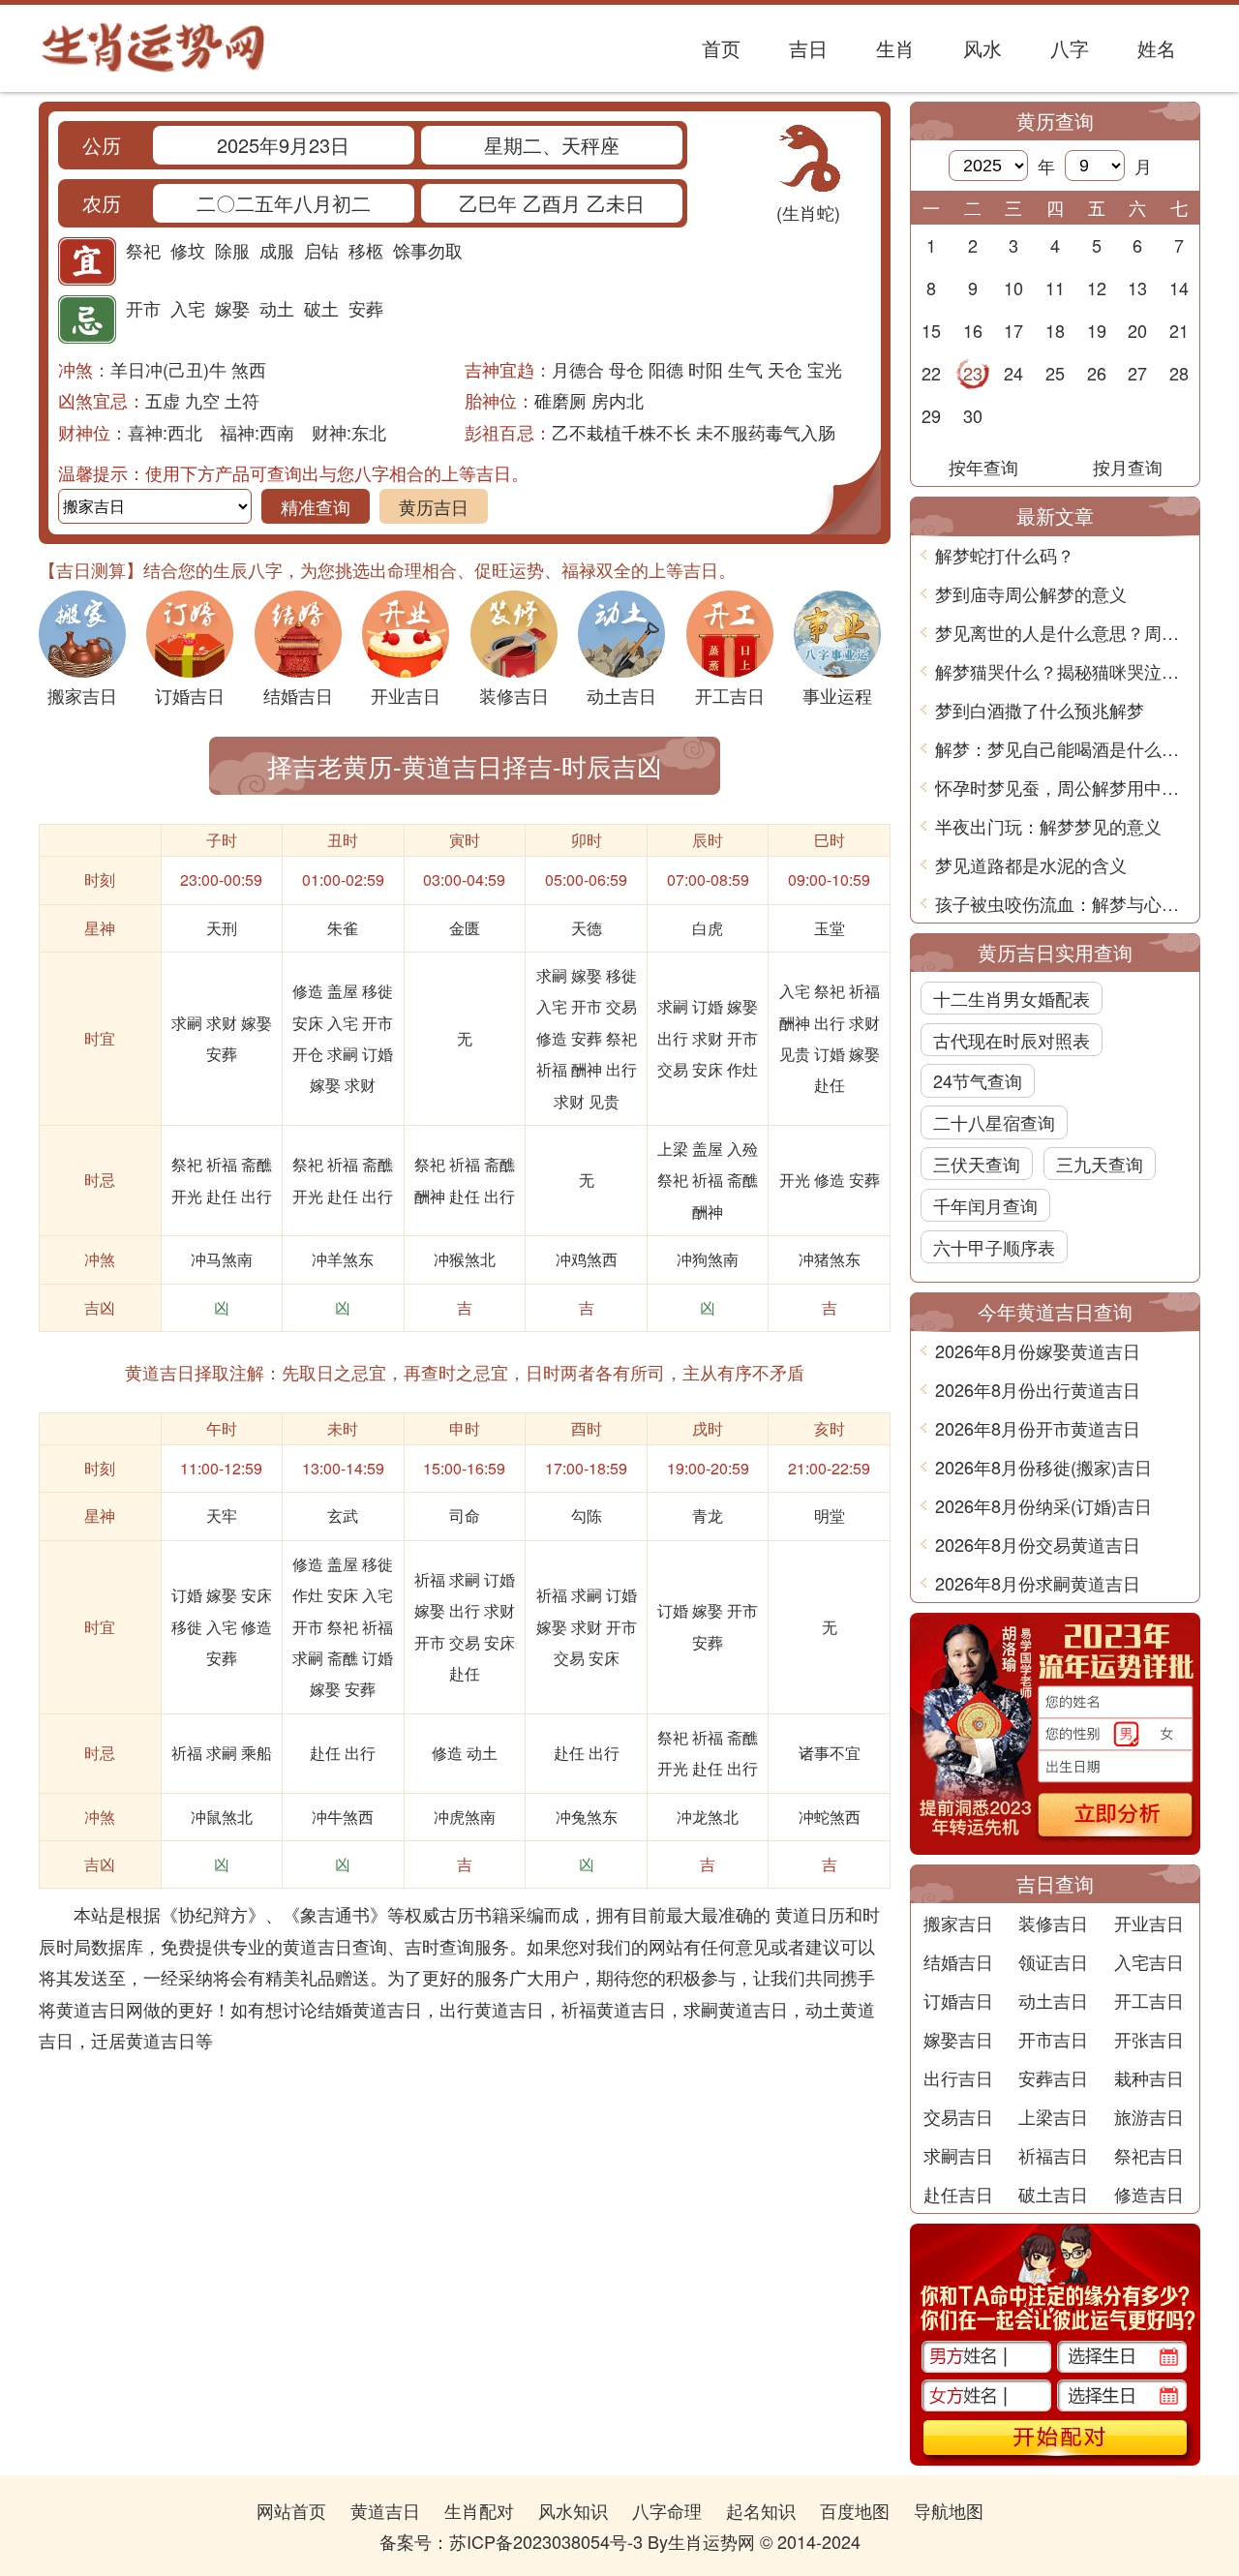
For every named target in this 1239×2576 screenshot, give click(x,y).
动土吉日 (1053, 2000)
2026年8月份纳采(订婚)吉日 (1043, 1505)
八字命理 (667, 2510)
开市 (143, 308)
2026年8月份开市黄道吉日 (1038, 1428)
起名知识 (761, 2510)
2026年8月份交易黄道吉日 (1038, 1544)
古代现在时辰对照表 (1012, 1040)
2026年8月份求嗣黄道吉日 (1038, 1583)
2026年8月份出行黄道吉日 (1038, 1389)
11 (1055, 288)
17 (1013, 330)
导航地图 (949, 2510)
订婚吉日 (958, 2000)
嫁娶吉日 (958, 2039)
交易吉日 (958, 2116)
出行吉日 (958, 2077)
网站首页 (291, 2510)
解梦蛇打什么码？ (1005, 555)
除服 (232, 250)
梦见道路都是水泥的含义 (1031, 864)
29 (931, 415)
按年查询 (983, 467)
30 (973, 415)
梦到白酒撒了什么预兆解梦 (1040, 710)
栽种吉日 (1149, 2077)
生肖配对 (479, 2510)
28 (1179, 373)
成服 (277, 250)
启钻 (321, 250)
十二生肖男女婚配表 (1012, 998)
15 (931, 330)
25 (1055, 373)
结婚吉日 (958, 1961)
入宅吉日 (1149, 1961)
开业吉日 (1149, 1923)
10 (1013, 288)
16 (973, 330)
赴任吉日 (958, 2194)
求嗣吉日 (958, 2155)
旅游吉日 (1149, 2116)
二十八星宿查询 (994, 1122)
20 (1137, 330)
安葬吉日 (1053, 2077)
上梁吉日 (1053, 2116)
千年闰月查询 (985, 1205)
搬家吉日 (958, 1923)
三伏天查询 (977, 1164)
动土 (277, 308)
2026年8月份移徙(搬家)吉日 (1043, 1467)
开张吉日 (1149, 2039)
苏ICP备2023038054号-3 (546, 2541)
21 (1179, 330)
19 (1097, 330)
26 (1097, 373)
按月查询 (1128, 467)
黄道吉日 (385, 2510)
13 (1137, 288)
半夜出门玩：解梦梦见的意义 (1048, 826)
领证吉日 (1053, 1961)
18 (1055, 330)
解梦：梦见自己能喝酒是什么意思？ (1062, 748)
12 (1097, 288)
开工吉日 (1149, 2000)
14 (1179, 288)
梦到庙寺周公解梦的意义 (1031, 593)
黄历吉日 (434, 506)
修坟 (188, 250)
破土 (321, 308)
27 (1137, 373)
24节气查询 (978, 1080)
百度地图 (855, 2510)
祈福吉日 (1053, 2155)
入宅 (188, 308)
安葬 (366, 308)
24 (1013, 373)
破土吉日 (1053, 2194)
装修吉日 (1053, 1923)
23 (973, 373)
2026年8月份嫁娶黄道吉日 (1038, 1350)
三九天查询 (1100, 1164)
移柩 (366, 250)
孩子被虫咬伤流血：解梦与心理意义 (1062, 903)
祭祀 (143, 250)
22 (931, 373)
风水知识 (573, 2510)
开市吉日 (1053, 2039)
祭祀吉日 (1149, 2155)
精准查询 (316, 506)
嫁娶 (232, 308)
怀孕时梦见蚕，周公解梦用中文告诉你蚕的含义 (1062, 787)
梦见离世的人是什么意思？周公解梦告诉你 (1062, 632)
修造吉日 (1149, 2194)
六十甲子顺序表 (994, 1247)
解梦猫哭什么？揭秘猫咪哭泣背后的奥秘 (1062, 671)
